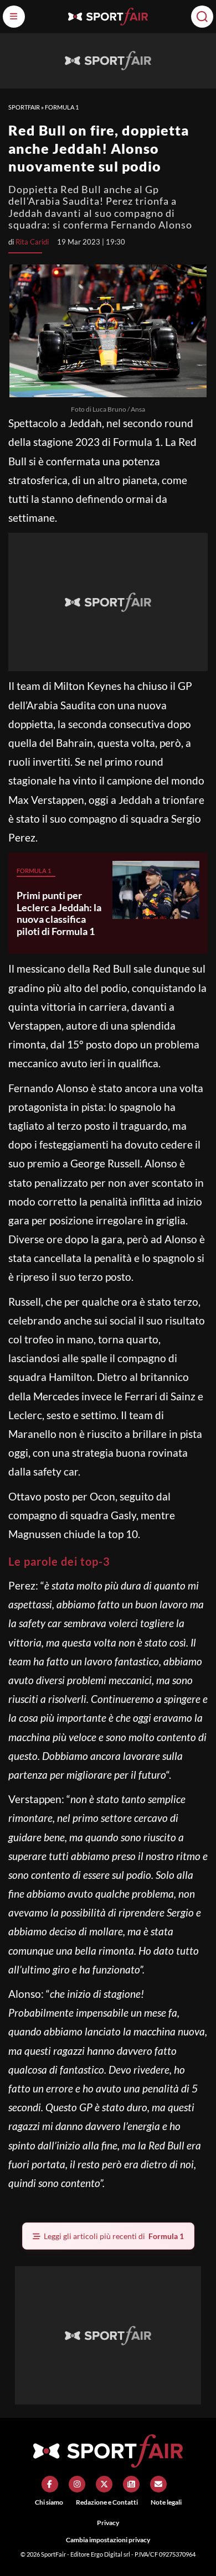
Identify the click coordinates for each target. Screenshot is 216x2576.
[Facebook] (50, 2484)
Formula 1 (62, 107)
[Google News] (131, 2484)
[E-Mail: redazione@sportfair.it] (158, 2484)
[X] (104, 2484)
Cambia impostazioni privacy (108, 2540)
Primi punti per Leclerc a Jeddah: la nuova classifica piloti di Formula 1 (59, 913)
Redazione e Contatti (107, 2502)
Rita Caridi (32, 242)
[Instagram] (77, 2484)
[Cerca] (202, 17)
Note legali (166, 2502)
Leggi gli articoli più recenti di (114, 2236)
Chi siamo (49, 2502)
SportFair (24, 107)
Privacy (108, 2523)
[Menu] (14, 17)
